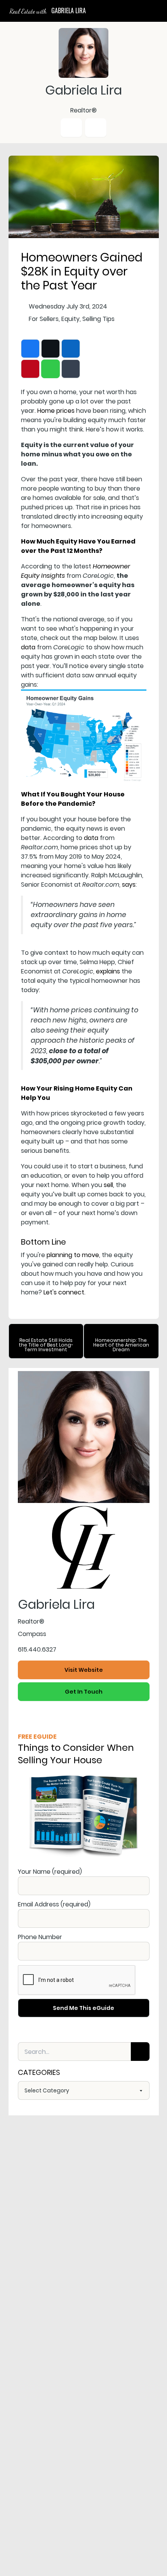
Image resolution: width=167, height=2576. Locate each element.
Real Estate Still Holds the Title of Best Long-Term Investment (46, 1345)
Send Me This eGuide (83, 2008)
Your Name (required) (50, 1872)
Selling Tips (98, 319)
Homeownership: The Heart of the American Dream (121, 1345)
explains (108, 971)
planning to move (73, 1255)
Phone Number (40, 1937)
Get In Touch (84, 1692)
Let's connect (64, 1292)
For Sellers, (44, 319)
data (28, 647)
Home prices (56, 411)
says (129, 885)
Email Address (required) (54, 1904)
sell (108, 1185)
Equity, (71, 319)
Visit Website (84, 1670)
